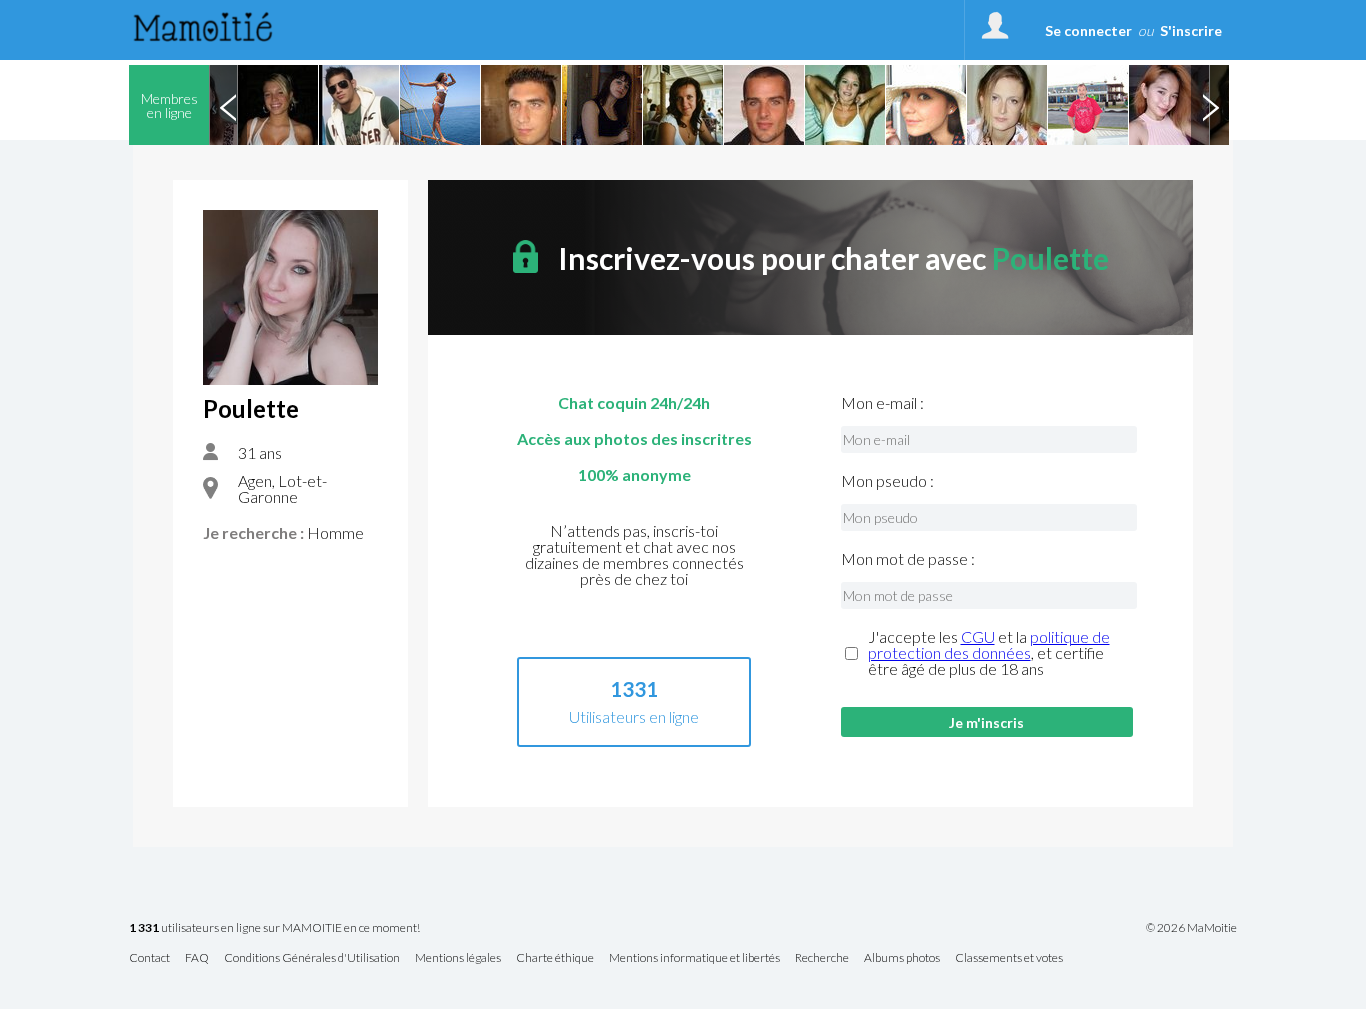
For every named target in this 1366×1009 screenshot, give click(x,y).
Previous (228, 105)
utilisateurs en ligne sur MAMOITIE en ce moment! (274, 928)
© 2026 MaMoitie (1191, 928)
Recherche (822, 958)
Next (1210, 105)
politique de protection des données (989, 644)
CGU (978, 636)
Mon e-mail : (882, 403)
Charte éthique (555, 958)
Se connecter (1088, 30)
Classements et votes (1009, 958)
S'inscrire (1191, 30)
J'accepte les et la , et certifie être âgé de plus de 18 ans (989, 653)
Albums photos (902, 958)
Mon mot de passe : (908, 559)
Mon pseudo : (887, 481)
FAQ (197, 958)
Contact (149, 958)
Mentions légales (458, 958)
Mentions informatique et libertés (694, 958)
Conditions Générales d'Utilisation (312, 958)
